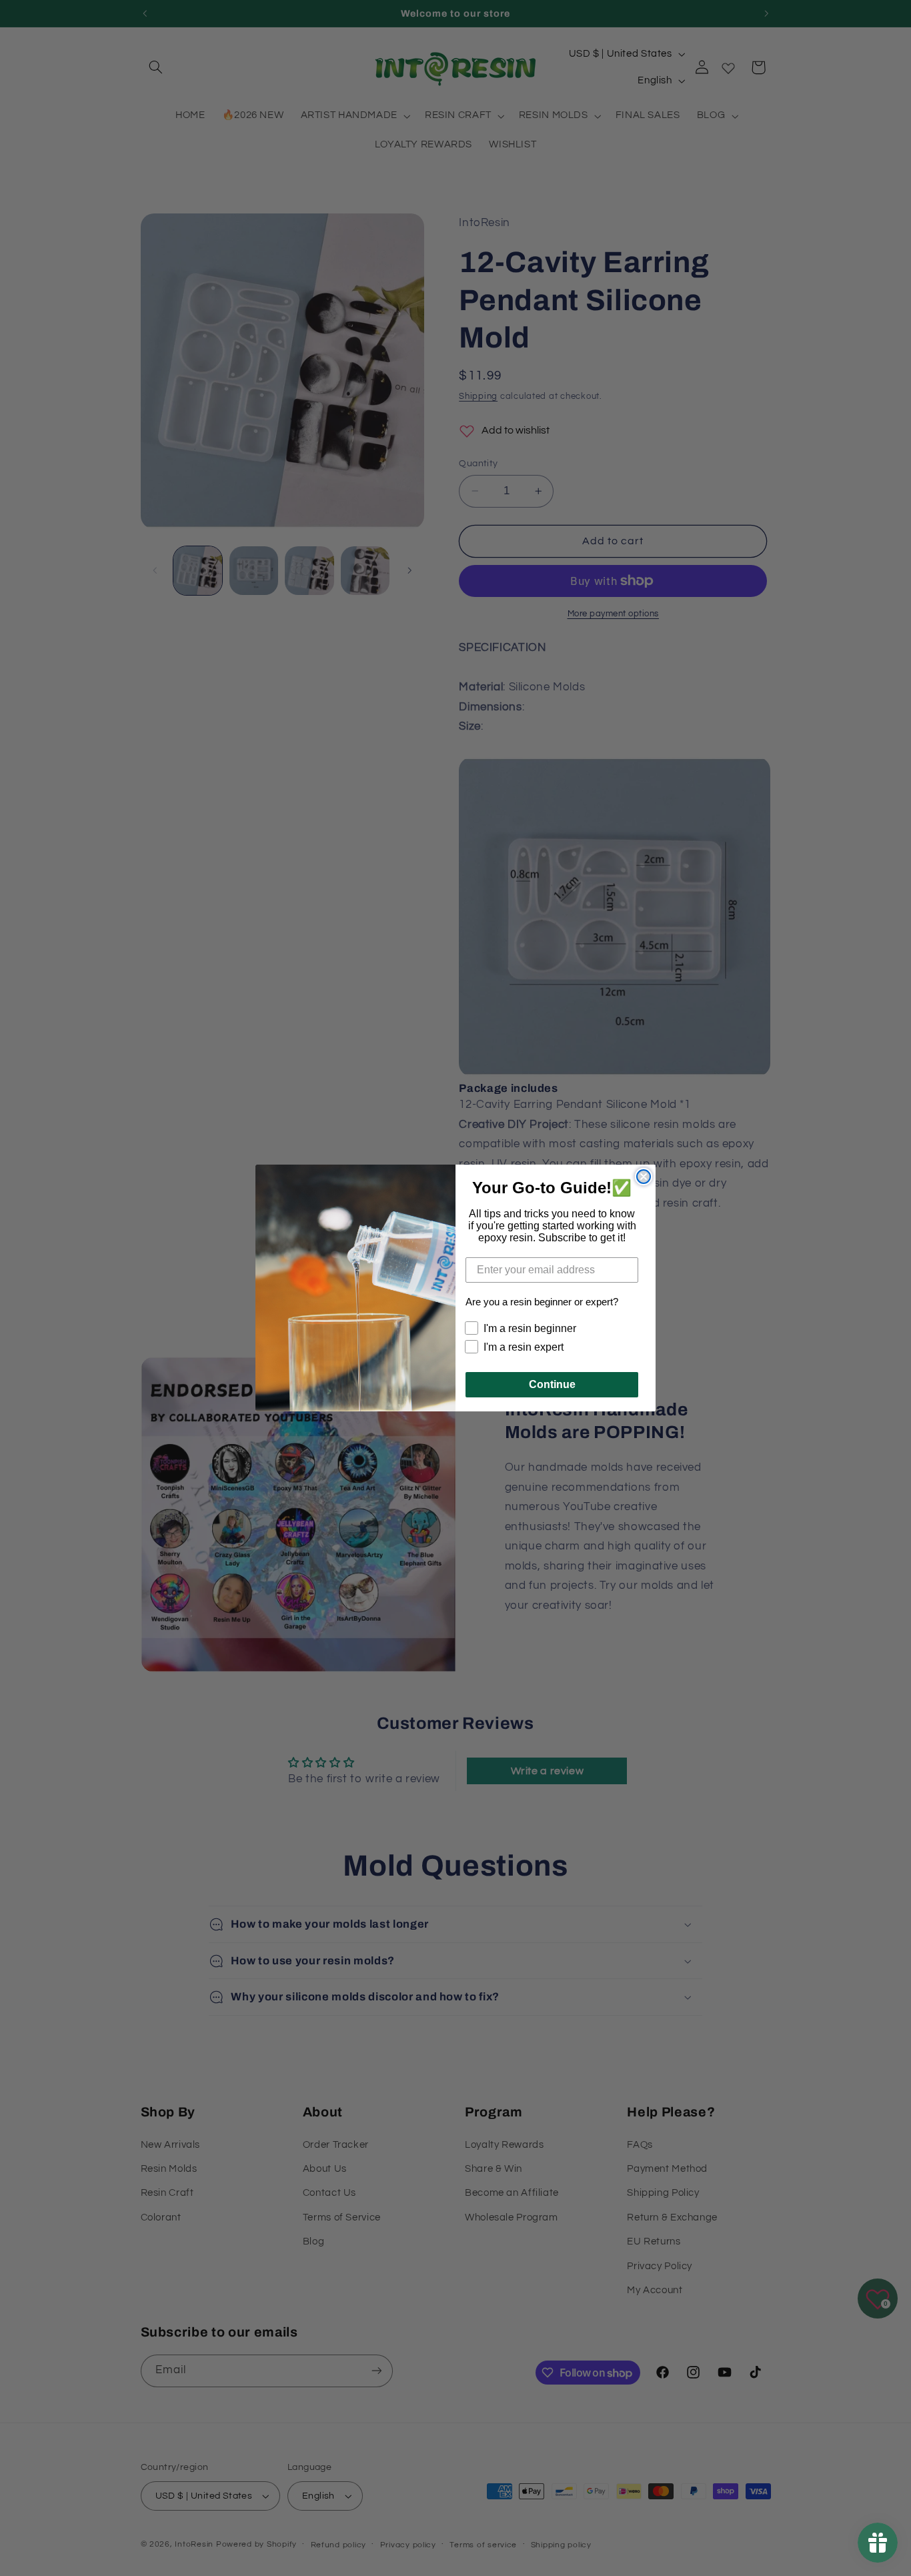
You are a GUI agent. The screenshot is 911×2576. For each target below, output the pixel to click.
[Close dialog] (644, 1177)
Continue (552, 1384)
